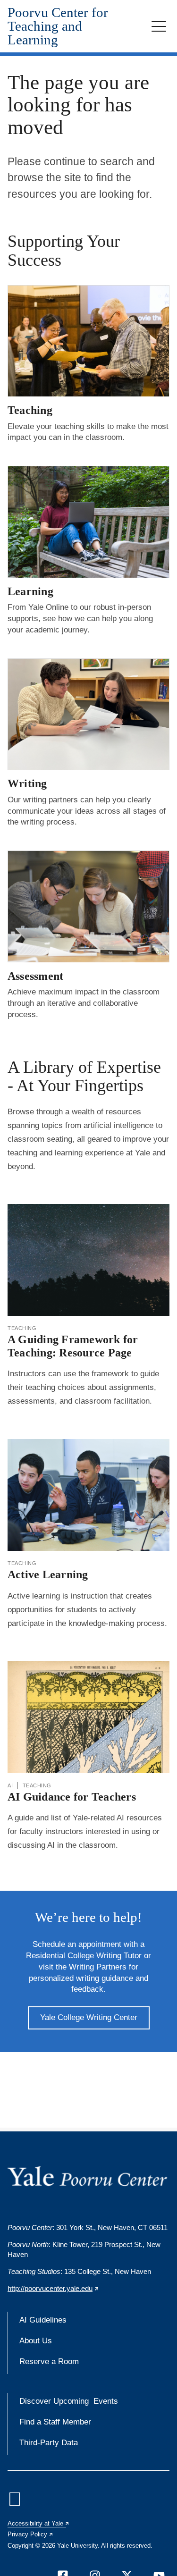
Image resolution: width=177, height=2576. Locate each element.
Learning (30, 591)
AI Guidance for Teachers (72, 1797)
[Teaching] (88, 341)
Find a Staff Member (55, 2422)
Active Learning (48, 1574)
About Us (36, 2341)
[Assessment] (88, 906)
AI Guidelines (43, 2320)
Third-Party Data (49, 2443)
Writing (27, 783)
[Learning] (88, 522)
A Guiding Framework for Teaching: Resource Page (73, 1346)
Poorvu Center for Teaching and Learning (58, 26)
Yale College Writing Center (89, 2017)
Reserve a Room (49, 2361)
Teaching (30, 410)
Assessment (35, 976)
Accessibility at (39, 2523)
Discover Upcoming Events (69, 2401)
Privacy (31, 2534)
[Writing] (88, 714)
